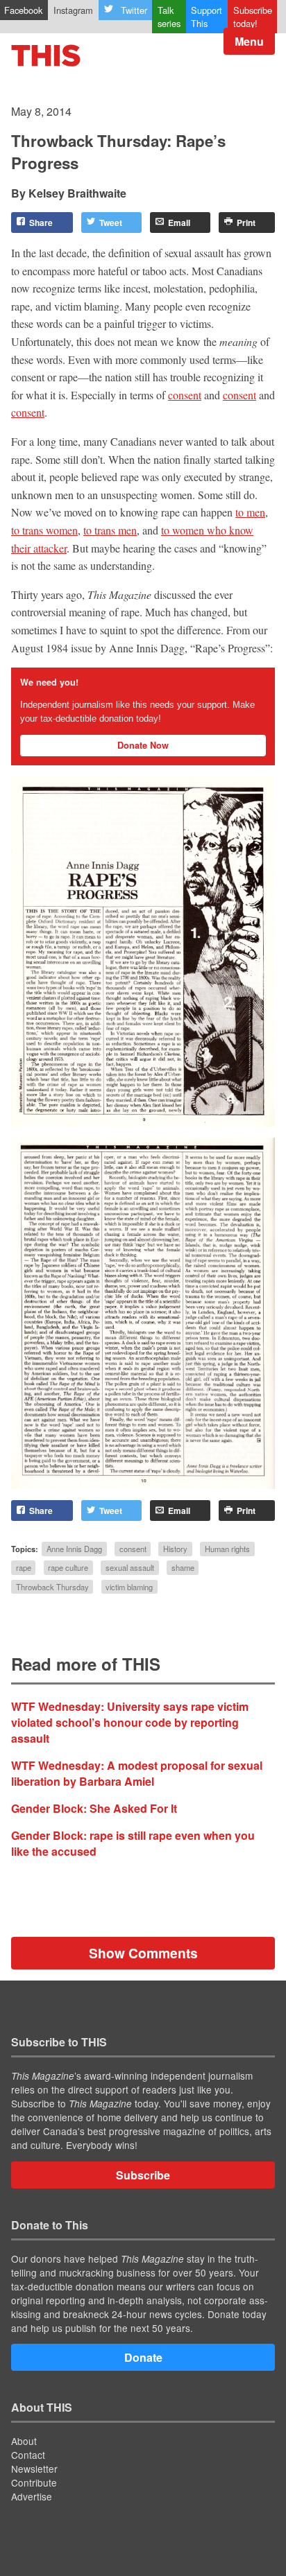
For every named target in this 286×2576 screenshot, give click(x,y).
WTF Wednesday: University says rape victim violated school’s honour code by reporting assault (130, 1722)
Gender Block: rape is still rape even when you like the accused (133, 1843)
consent (185, 395)
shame (183, 1568)
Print (246, 223)
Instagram (73, 10)
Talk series (169, 17)
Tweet (111, 223)
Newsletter (34, 2469)
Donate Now (143, 745)
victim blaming (129, 1587)
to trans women (44, 530)
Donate (143, 2357)
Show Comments (143, 1953)
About (24, 2441)
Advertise (32, 2496)
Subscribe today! (253, 17)
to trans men (110, 530)
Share (41, 223)
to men (250, 512)
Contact (28, 2455)
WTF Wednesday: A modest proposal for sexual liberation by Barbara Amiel (137, 1773)
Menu (249, 41)
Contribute (34, 2482)
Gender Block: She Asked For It (94, 1808)
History (175, 1549)
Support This (207, 17)
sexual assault (130, 1568)
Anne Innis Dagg (74, 1549)
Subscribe (143, 2175)
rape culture (68, 1568)
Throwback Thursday (52, 1587)
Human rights (227, 1549)
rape (24, 1568)
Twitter (134, 10)
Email (179, 223)
